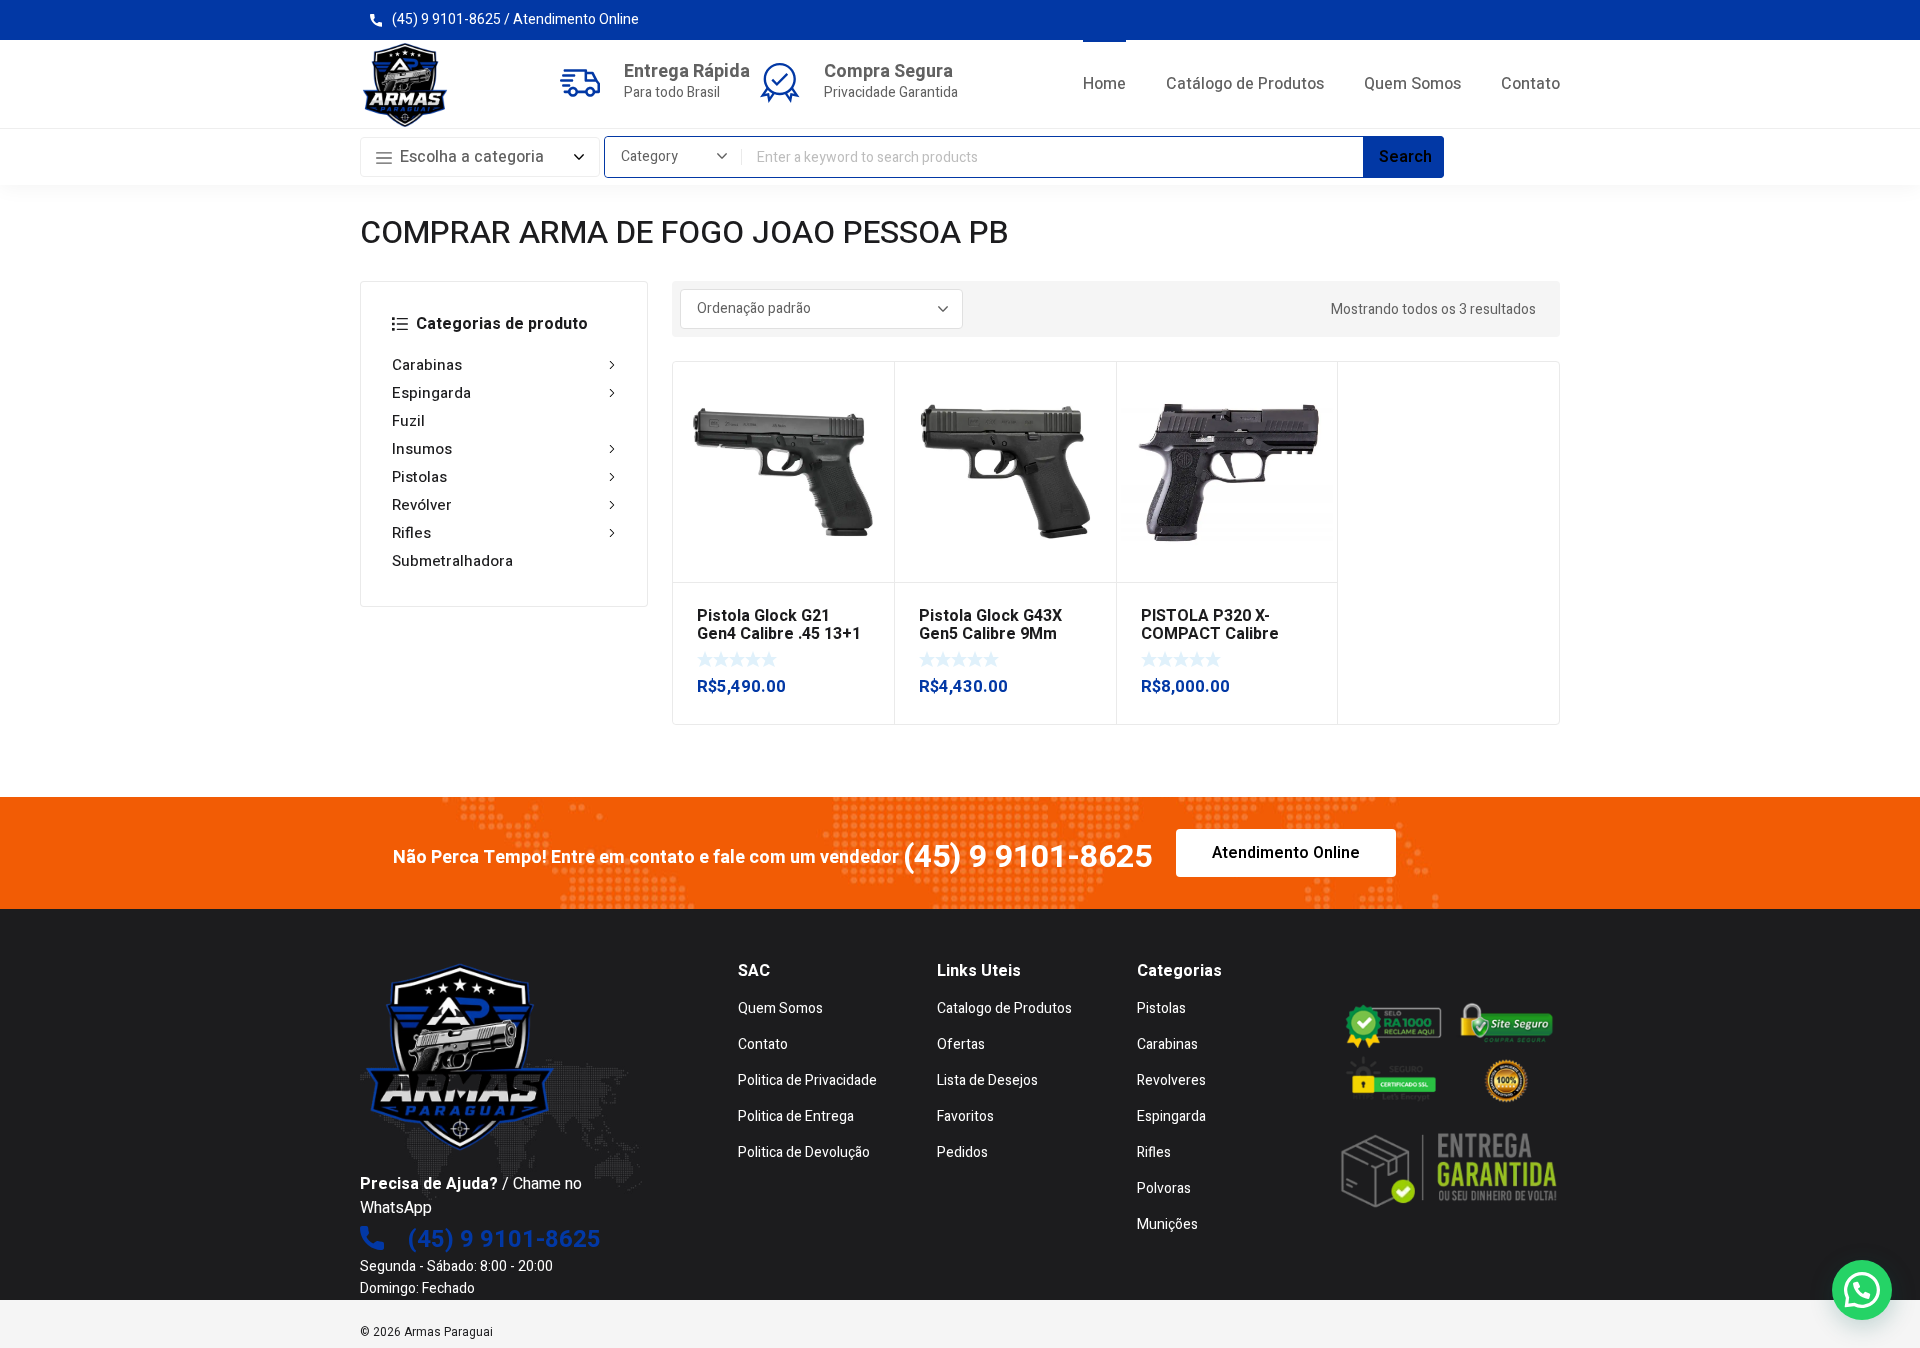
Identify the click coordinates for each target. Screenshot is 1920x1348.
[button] (1862, 1290)
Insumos (422, 449)
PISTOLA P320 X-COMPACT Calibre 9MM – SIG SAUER (1210, 634)
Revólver (422, 505)
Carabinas (427, 365)
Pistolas (419, 477)
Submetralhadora (452, 561)
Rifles (411, 533)
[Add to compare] (868, 414)
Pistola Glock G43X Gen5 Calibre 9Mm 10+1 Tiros (990, 634)
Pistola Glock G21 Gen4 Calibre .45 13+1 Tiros (779, 634)
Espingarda (431, 393)
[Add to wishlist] (868, 388)
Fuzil (408, 421)
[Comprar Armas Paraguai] (405, 85)
